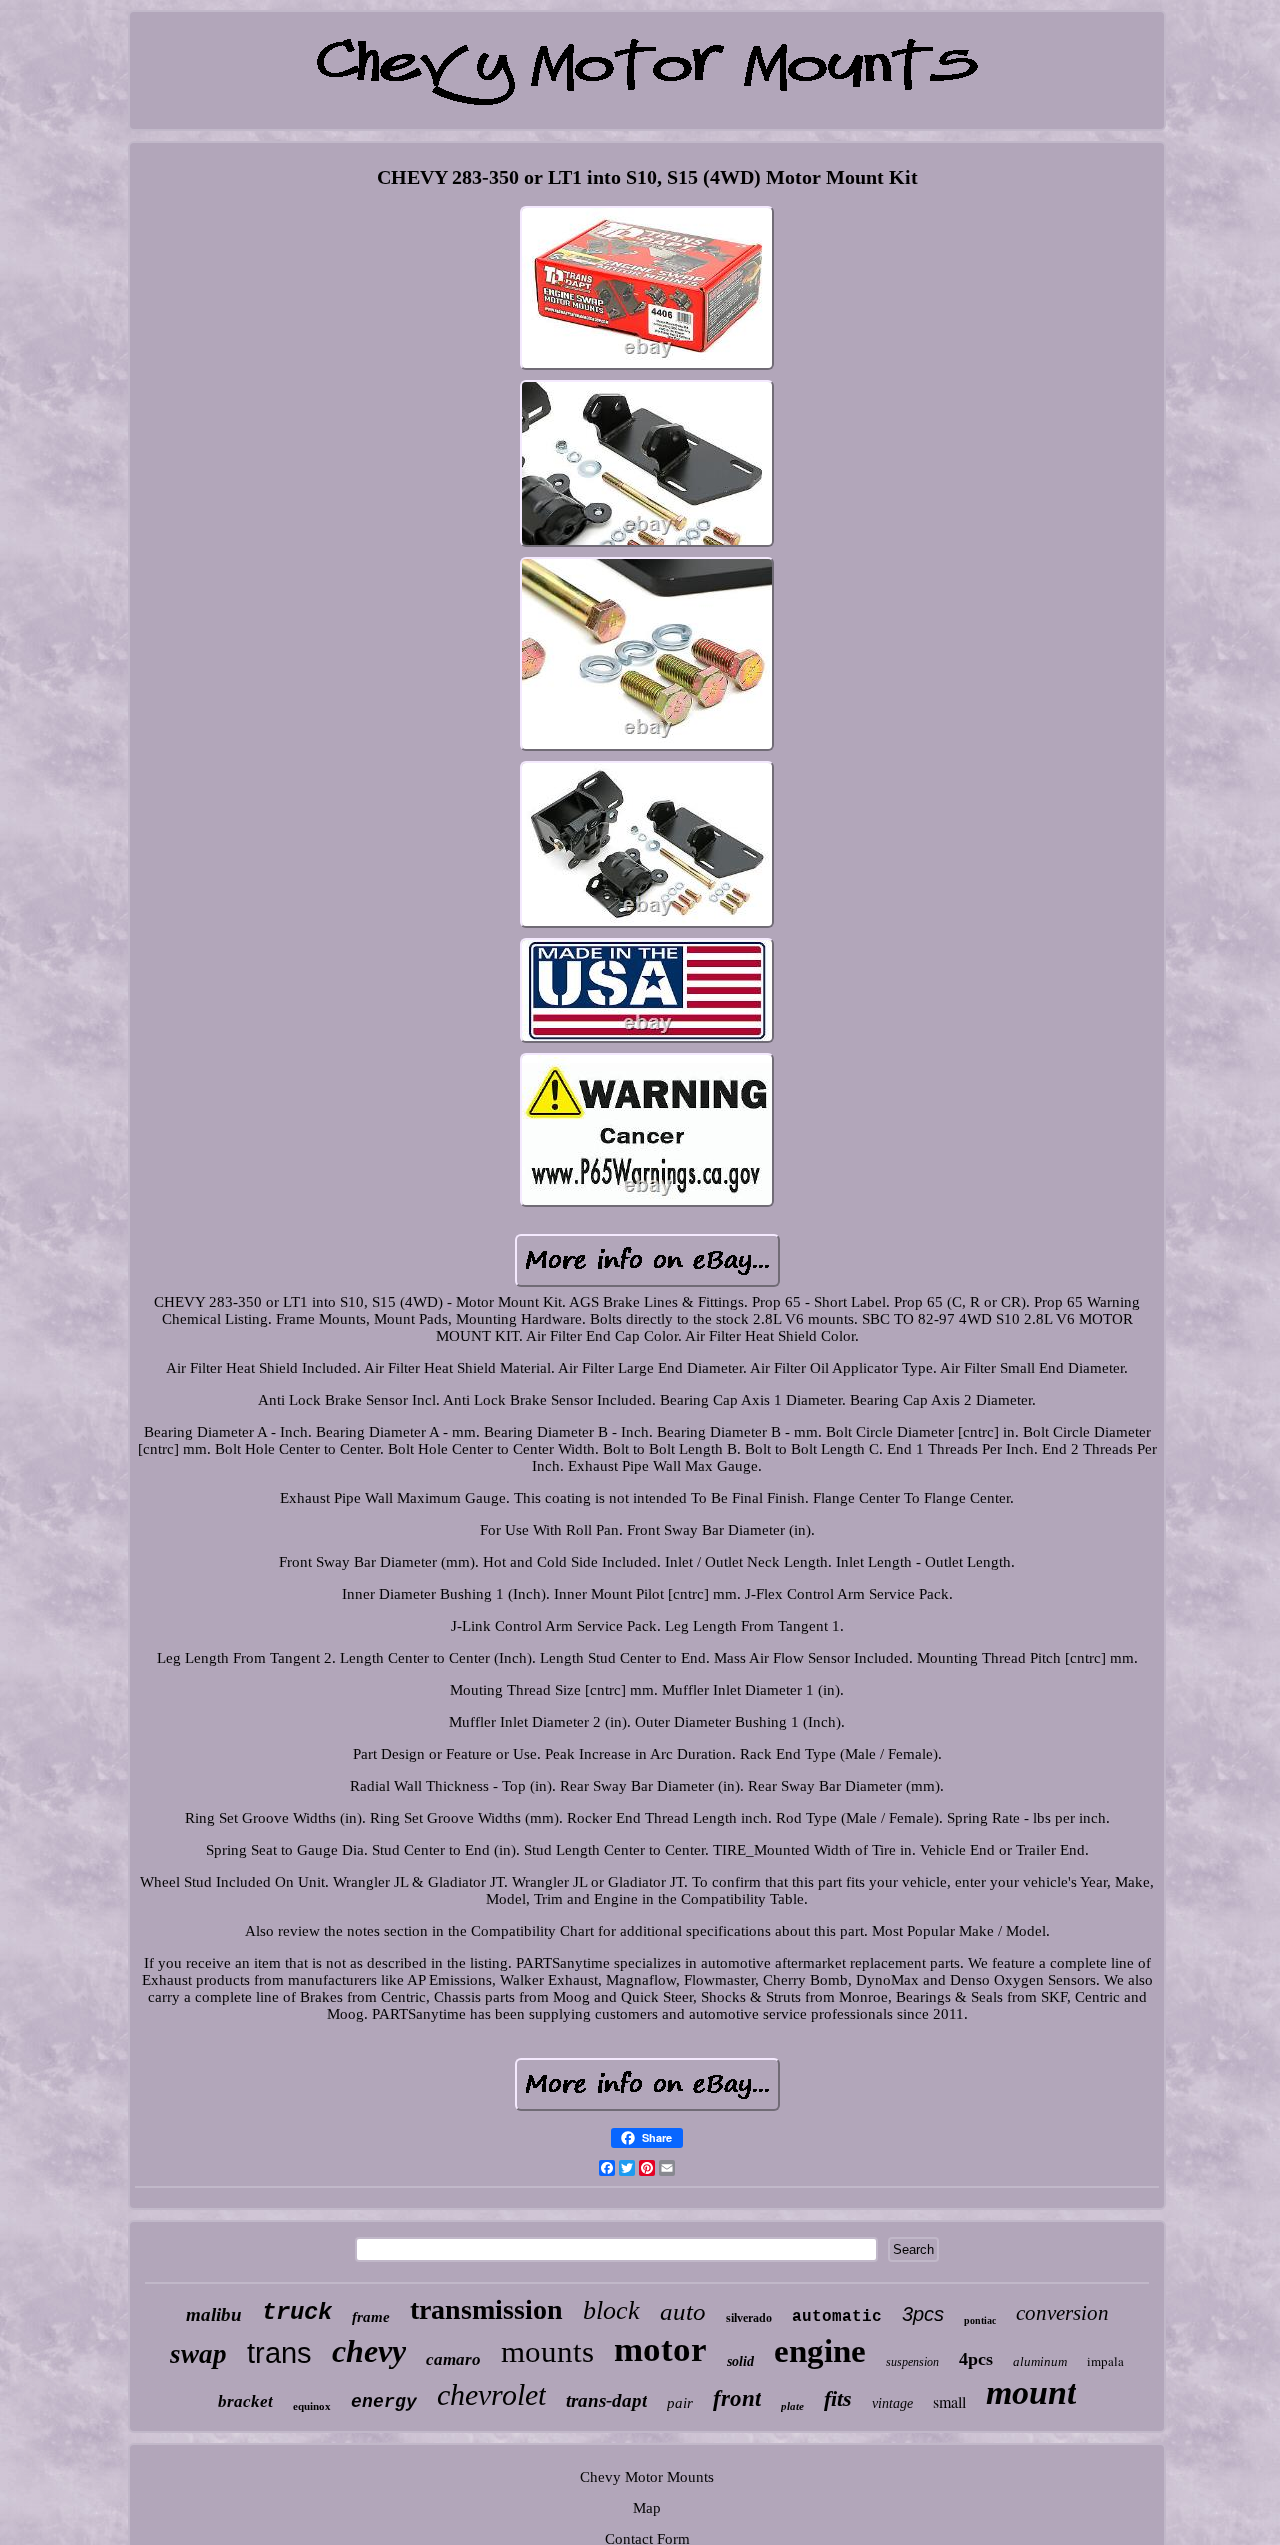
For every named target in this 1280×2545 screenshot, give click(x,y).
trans (279, 2353)
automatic (837, 2317)
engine (820, 2351)
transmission (486, 2309)
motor (660, 2349)
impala (1105, 2361)
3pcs (923, 2314)
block (611, 2310)
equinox (312, 2406)
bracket (245, 2401)
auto (683, 2311)
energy (384, 2402)
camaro (453, 2359)
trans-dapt (606, 2400)
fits (838, 2398)
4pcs (976, 2359)
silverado (749, 2318)
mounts (547, 2351)
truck (297, 2312)
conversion (1062, 2313)
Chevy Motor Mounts (647, 2477)
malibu (214, 2314)
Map (647, 2508)
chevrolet (491, 2394)
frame (371, 2317)
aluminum (1040, 2361)
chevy (369, 2351)
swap (198, 2354)
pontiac (980, 2320)
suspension (912, 2362)
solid (740, 2361)
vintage (892, 2403)
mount (1031, 2392)
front (737, 2398)
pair (680, 2403)
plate (792, 2406)
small (949, 2401)
